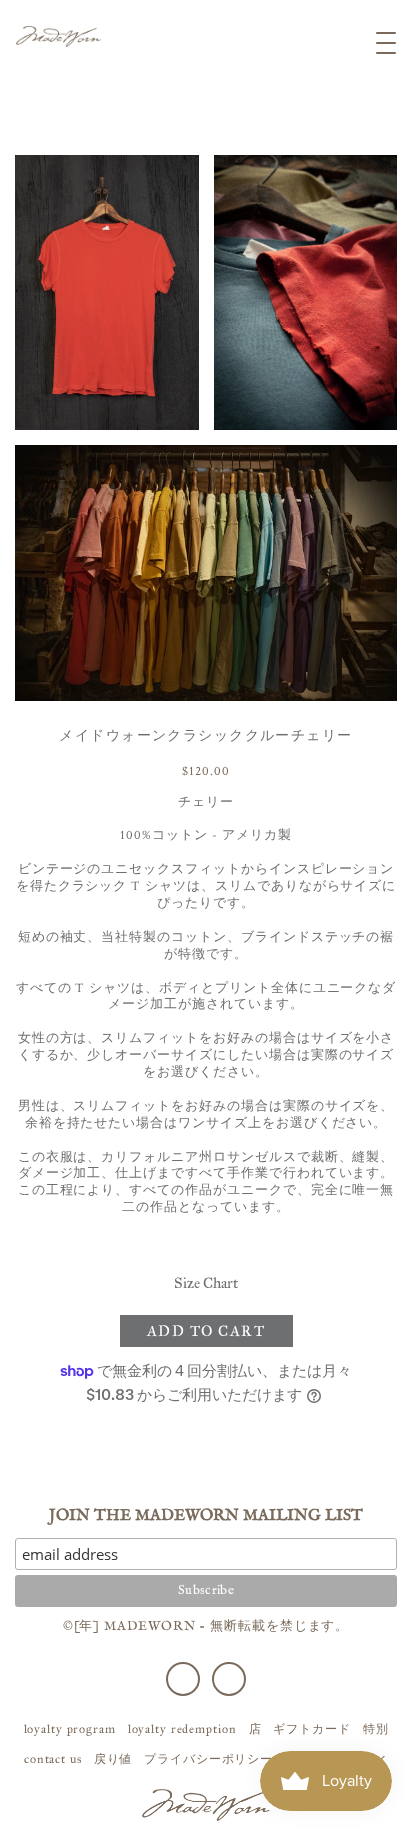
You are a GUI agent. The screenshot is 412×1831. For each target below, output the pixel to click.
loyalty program (70, 1729)
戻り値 (113, 1759)
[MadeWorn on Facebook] (183, 1679)
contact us (53, 1759)
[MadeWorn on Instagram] (229, 1679)
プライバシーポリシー (208, 1759)
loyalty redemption (182, 1729)
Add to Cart (206, 1331)
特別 (376, 1729)
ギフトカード (311, 1729)
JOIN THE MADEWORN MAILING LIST (206, 1516)
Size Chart (206, 1283)
